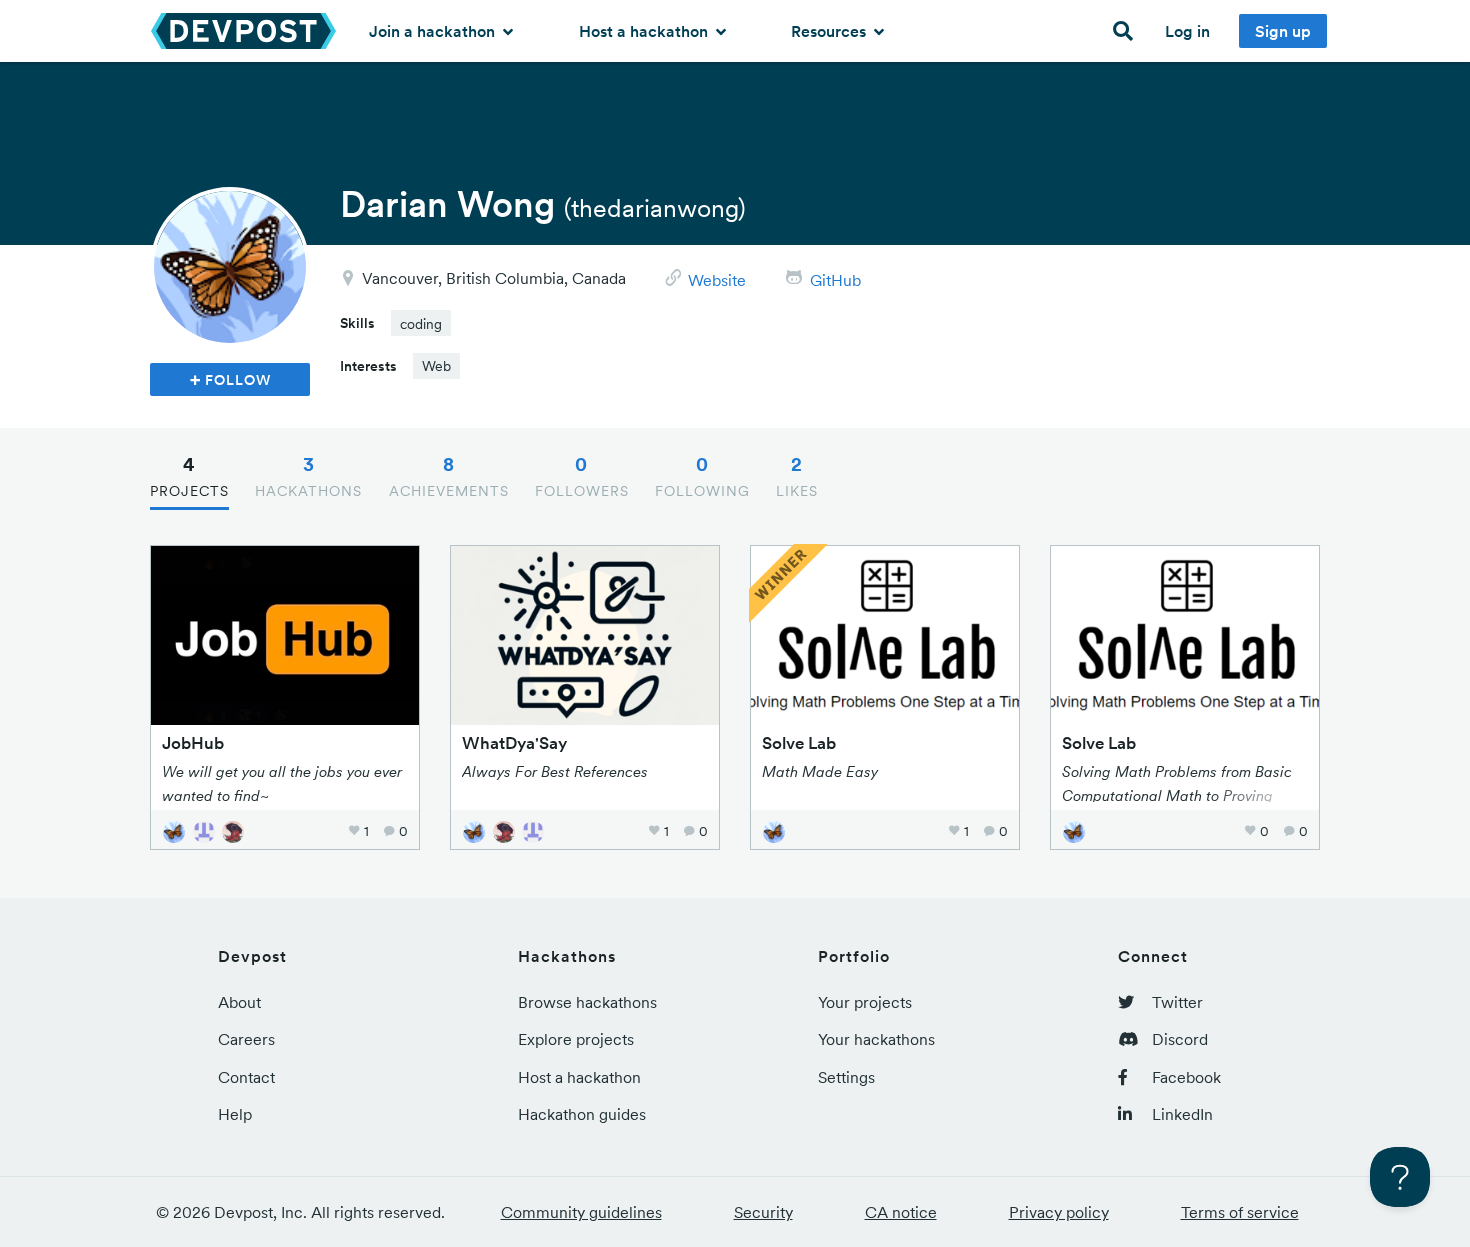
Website (717, 280)
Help (235, 1114)
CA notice (901, 1212)
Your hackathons (876, 1039)
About (239, 1002)
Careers (246, 1039)
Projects (189, 476)
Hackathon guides (582, 1114)
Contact (246, 1077)
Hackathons (308, 476)
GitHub (835, 280)
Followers (582, 476)
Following (702, 476)
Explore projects (576, 1039)
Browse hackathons (587, 1002)
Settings (846, 1077)
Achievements (449, 476)
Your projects (865, 1002)
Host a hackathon (645, 31)
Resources (830, 31)
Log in (1187, 31)
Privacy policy (1059, 1212)
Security (763, 1212)
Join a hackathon (434, 31)
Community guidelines (581, 1212)
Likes (797, 476)
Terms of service (1240, 1212)
